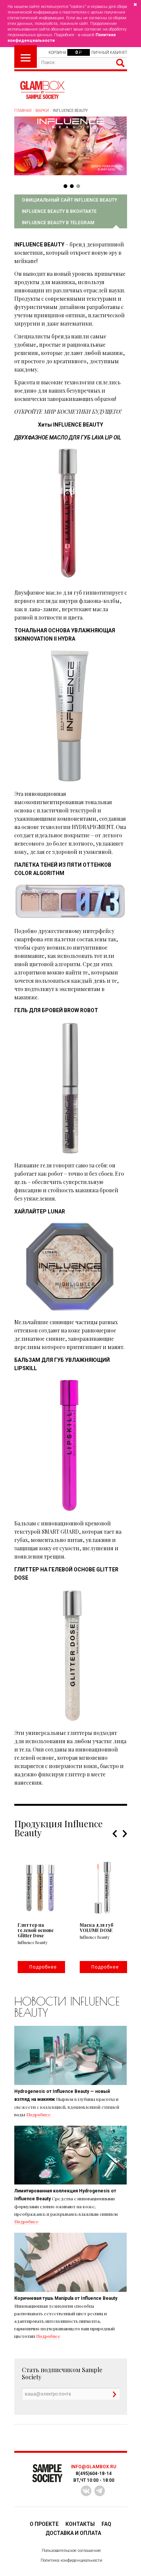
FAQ (106, 2524)
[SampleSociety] (42, 90)
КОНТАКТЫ (80, 2524)
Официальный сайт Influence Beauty (69, 200)
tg (100, 2491)
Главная (23, 111)
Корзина (57, 53)
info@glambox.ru (94, 2467)
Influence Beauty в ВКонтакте (59, 211)
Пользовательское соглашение (71, 2551)
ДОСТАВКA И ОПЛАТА (73, 2533)
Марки (42, 111)
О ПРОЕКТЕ (44, 2524)
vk (86, 2491)
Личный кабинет (109, 53)
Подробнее (39, 2114)
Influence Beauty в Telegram (58, 223)
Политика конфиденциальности (71, 2560)
